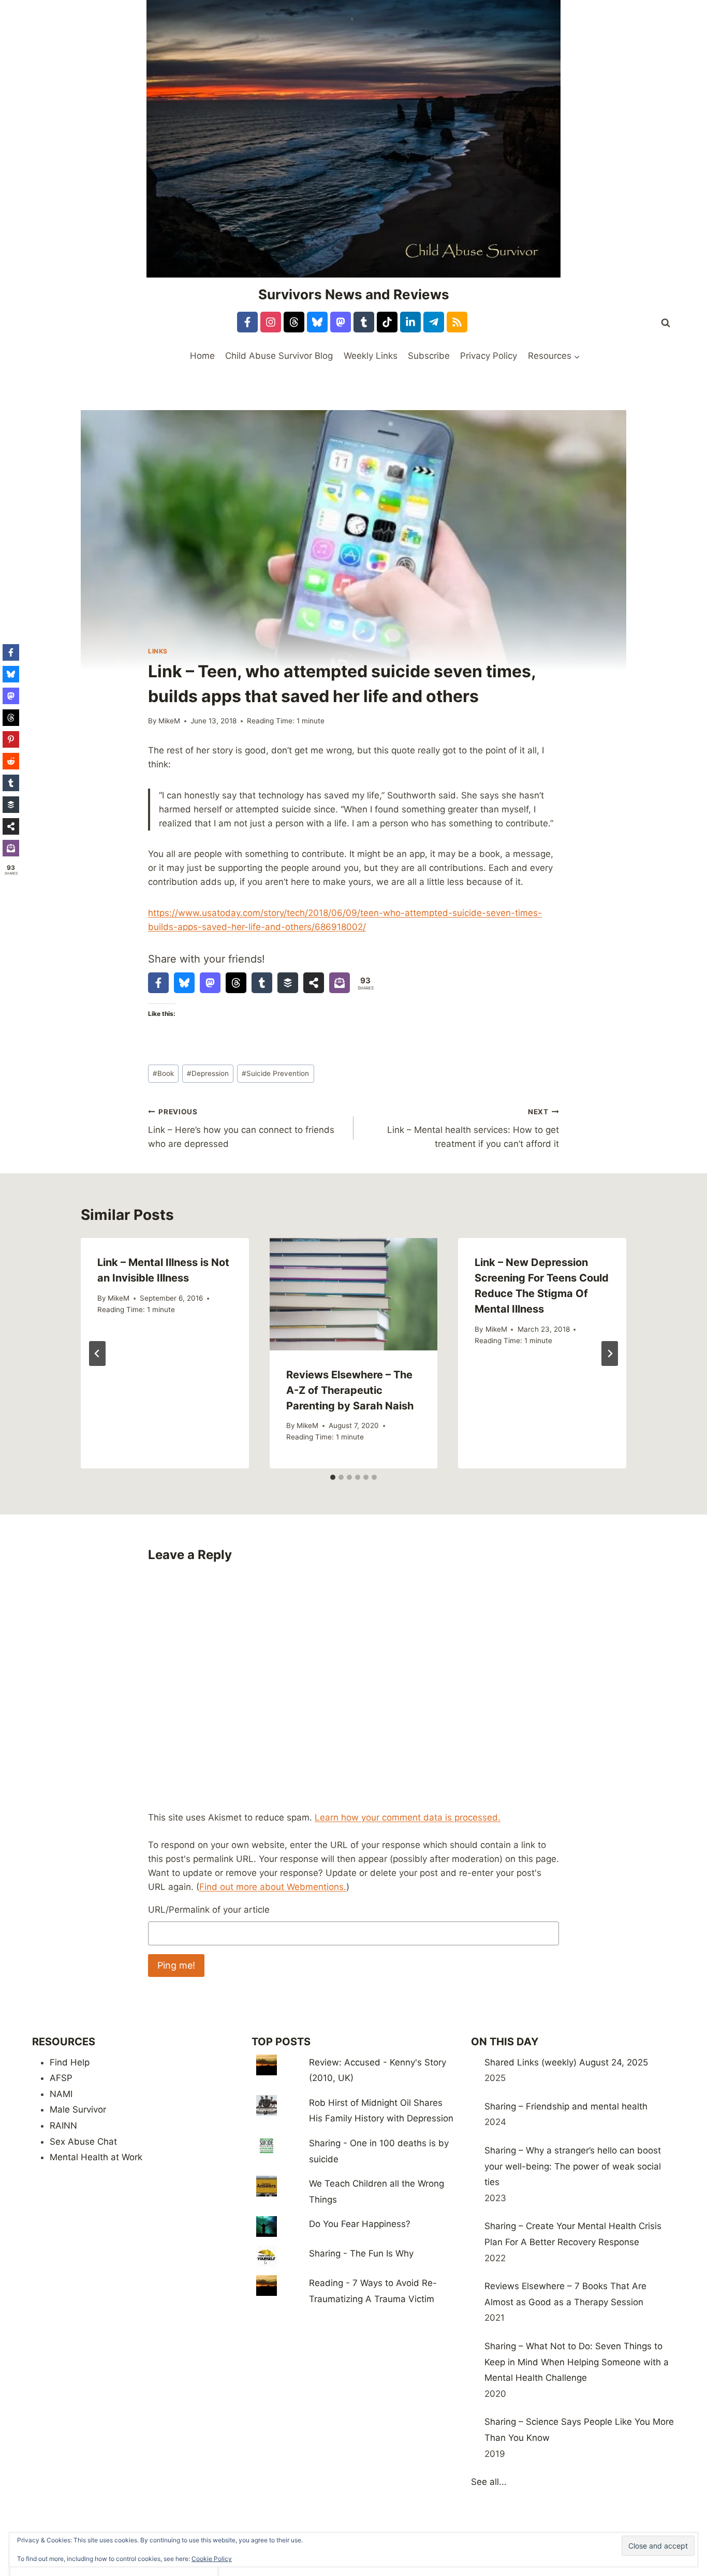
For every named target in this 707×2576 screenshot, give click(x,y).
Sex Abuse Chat (83, 2142)
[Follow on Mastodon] (341, 322)
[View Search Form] (666, 323)
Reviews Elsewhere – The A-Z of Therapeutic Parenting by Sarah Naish (350, 1390)
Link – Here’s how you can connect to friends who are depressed (241, 1128)
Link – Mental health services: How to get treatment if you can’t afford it (473, 1128)
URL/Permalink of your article (209, 1910)
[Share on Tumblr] (262, 983)
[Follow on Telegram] (434, 322)
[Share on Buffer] (288, 983)
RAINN (63, 2126)
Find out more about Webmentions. (273, 1887)
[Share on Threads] (236, 983)
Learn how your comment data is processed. (408, 1817)
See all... (489, 2482)
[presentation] (354, 1294)
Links (158, 651)
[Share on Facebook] (158, 983)
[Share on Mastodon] (210, 983)
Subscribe (429, 356)
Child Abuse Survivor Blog (279, 356)
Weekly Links (371, 356)
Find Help (70, 2062)
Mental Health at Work (96, 2157)
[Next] (610, 1354)
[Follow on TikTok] (387, 322)
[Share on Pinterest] (11, 739)
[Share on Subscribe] (340, 983)
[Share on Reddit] (11, 761)
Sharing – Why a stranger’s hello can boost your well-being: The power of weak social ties (573, 2166)
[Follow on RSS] (457, 322)
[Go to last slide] (97, 1354)
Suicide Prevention (275, 1073)
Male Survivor (78, 2109)
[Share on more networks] (314, 983)
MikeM (169, 721)
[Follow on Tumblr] (364, 322)
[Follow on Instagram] (271, 322)
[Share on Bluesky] (184, 983)
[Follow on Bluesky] (317, 322)
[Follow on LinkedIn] (410, 322)
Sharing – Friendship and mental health (566, 2106)
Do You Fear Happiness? (360, 2224)
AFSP (61, 2078)
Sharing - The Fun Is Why (361, 2253)
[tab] (333, 1477)
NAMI (61, 2094)
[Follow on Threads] (294, 322)
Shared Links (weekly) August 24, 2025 (566, 2062)
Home (202, 356)
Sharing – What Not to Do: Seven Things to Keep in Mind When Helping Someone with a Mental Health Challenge (577, 2362)
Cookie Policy (212, 2559)
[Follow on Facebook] (247, 322)
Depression (208, 1073)
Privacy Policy (489, 356)
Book (163, 1073)
